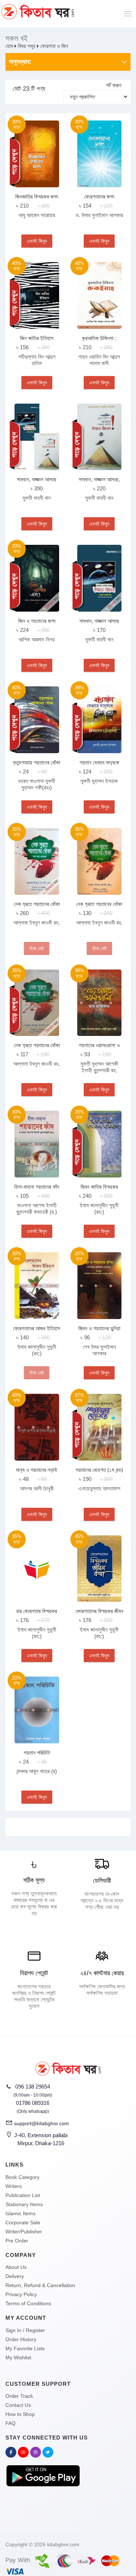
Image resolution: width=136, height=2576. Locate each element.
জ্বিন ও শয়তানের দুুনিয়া (99, 1328)
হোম (9, 46)
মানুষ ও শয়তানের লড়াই (37, 1470)
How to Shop (20, 2414)
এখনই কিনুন (37, 241)
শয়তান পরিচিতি (37, 1753)
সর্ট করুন (114, 85)
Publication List (23, 2195)
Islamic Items (20, 2213)
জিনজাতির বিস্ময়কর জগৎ (37, 197)
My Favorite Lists (25, 2348)
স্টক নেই (37, 948)
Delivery (15, 2276)
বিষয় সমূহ (27, 46)
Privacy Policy (21, 2294)
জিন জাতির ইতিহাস (37, 338)
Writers (14, 2186)
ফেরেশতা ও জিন (54, 46)
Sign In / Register (25, 2330)
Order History (21, 2339)
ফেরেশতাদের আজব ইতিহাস (37, 1328)
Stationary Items (24, 2204)
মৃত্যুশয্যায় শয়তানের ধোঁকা (37, 762)
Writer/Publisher (24, 2232)
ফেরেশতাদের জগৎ (99, 197)
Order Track (19, 2396)
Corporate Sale (23, 2222)
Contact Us (18, 2405)
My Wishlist (18, 2357)
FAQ (11, 2423)
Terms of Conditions (28, 2303)
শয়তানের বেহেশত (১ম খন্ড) (99, 1470)
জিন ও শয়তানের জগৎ (37, 621)
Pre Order (17, 2241)
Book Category (22, 2177)
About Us (16, 2267)
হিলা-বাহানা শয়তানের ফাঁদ (37, 1187)
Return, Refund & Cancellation (40, 2285)
